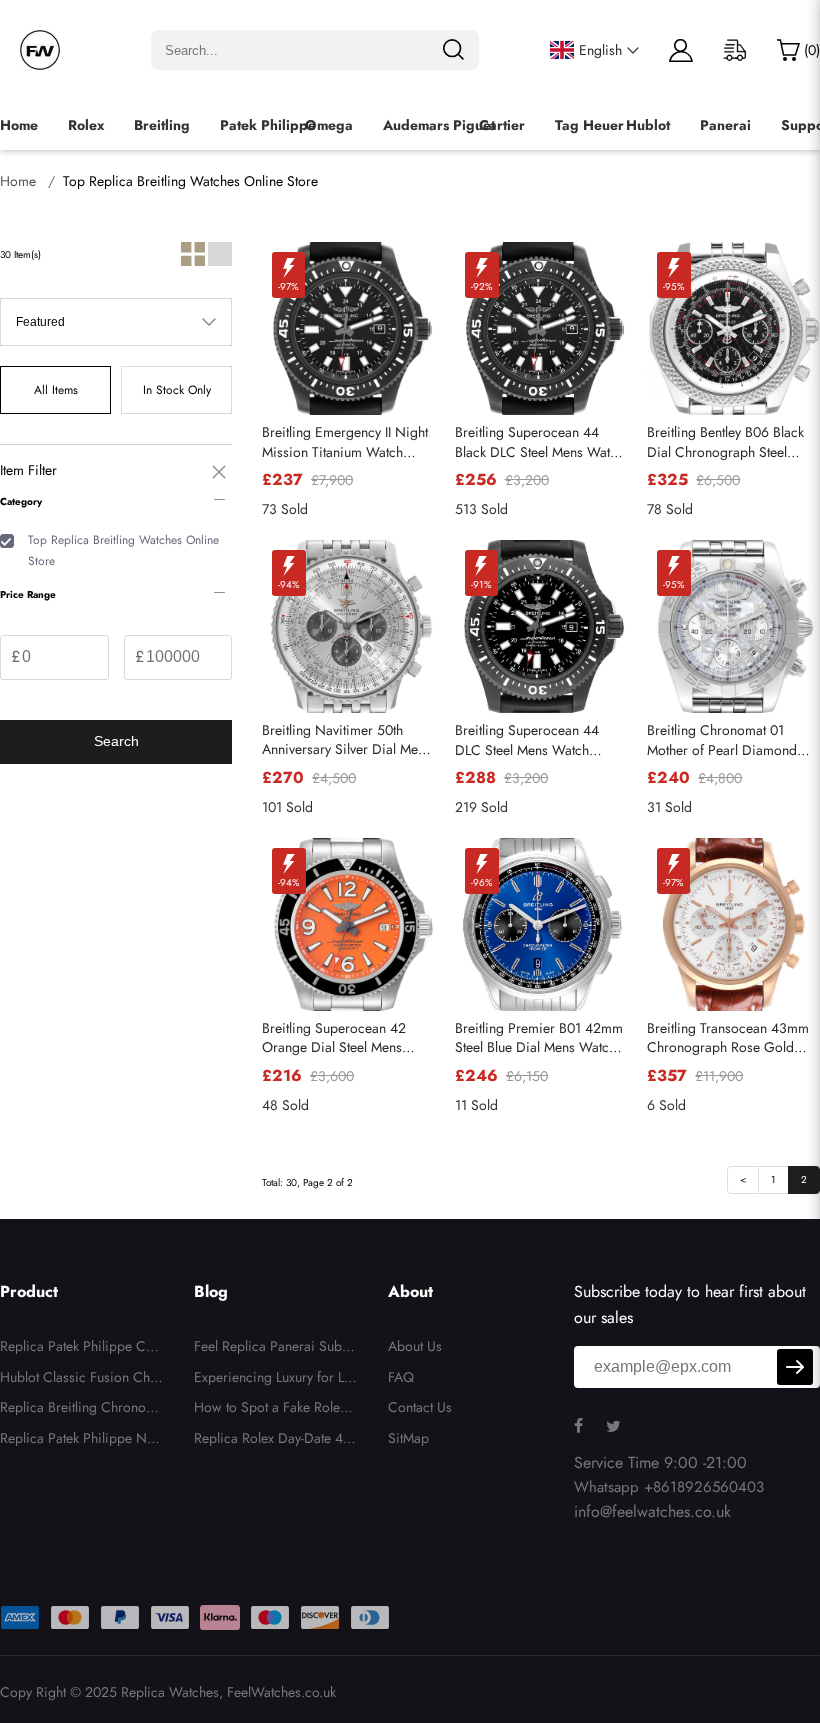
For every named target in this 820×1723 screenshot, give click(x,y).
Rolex (86, 125)
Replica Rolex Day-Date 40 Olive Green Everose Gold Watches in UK (272, 1441)
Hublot (648, 125)
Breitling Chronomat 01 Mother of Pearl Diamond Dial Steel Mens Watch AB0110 (722, 740)
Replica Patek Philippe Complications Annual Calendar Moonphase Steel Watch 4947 (79, 1349)
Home (19, 125)
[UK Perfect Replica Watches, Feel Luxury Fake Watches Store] (40, 50)
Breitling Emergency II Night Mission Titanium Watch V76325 (345, 442)
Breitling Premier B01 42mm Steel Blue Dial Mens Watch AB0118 (539, 1038)
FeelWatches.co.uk (281, 1692)
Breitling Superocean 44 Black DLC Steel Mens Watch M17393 (539, 442)
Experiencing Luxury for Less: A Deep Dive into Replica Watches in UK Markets (276, 1380)
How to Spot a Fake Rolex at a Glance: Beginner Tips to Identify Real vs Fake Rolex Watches (275, 1410)
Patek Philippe (268, 125)
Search (116, 741)
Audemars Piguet (439, 125)
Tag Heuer (589, 125)
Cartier (502, 125)
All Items (56, 390)
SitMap (408, 1438)
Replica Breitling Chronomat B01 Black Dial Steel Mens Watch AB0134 (82, 1410)
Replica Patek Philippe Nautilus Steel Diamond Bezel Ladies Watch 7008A (82, 1441)
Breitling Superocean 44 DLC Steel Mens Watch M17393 (527, 740)
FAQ (401, 1377)
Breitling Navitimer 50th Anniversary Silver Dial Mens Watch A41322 (346, 740)
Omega (329, 125)
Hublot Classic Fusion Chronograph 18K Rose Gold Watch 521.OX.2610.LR (81, 1380)
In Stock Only (177, 390)
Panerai (725, 125)
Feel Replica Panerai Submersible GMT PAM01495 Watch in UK (274, 1349)
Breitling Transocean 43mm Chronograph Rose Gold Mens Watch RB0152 (728, 1038)
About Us (415, 1346)
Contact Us (420, 1407)
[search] (453, 50)
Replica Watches (170, 1692)
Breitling (162, 125)
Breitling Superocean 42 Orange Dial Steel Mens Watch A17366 (334, 1038)
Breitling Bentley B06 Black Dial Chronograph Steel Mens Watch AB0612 (725, 442)
